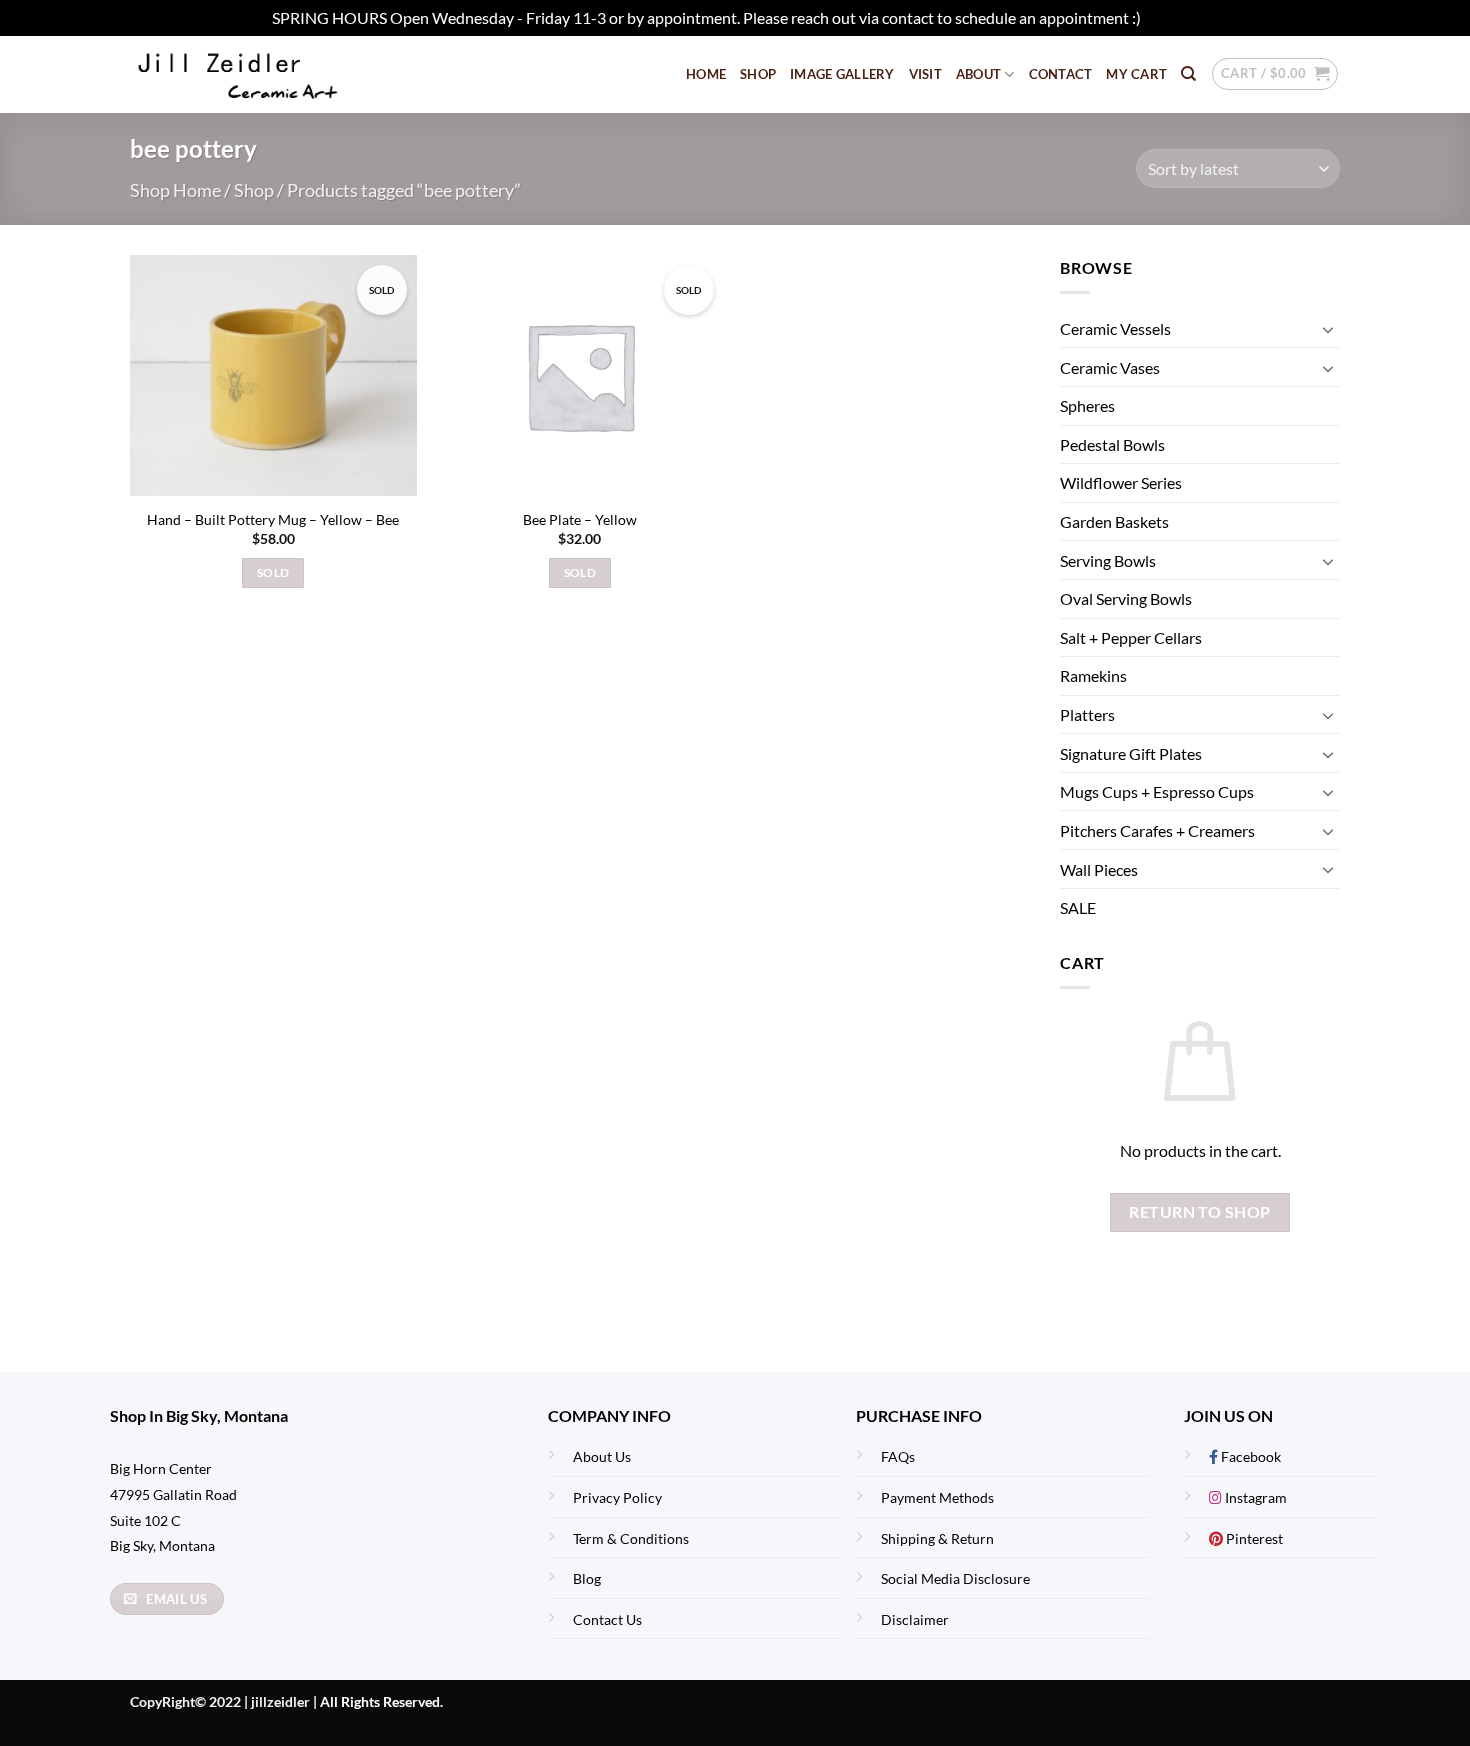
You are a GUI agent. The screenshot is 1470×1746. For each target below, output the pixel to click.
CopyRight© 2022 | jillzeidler (221, 1701)
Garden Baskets (1114, 521)
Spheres (1087, 406)
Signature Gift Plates (1131, 753)
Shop (758, 74)
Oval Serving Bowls (1126, 599)
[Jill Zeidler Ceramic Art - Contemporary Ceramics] (269, 74)
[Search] (1188, 74)
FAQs (898, 1456)
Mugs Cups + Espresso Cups (1157, 791)
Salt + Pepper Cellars (1131, 637)
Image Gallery (842, 74)
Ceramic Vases (1110, 367)
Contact (1061, 74)
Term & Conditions (631, 1538)
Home (706, 74)
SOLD (273, 572)
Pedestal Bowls (1112, 444)
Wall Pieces (1099, 869)
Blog (587, 1578)
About (978, 74)
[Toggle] (1328, 329)
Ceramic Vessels (1115, 328)
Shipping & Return (937, 1538)
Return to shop (1200, 1212)
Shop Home (175, 190)
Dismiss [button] (1171, 17)
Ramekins (1093, 676)
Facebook (1249, 1456)
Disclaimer (915, 1619)
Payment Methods (937, 1497)
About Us (602, 1456)
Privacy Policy (617, 1497)
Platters (1087, 714)
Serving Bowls (1108, 560)
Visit (925, 74)
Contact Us (607, 1619)
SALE (1078, 907)
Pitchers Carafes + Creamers (1157, 830)
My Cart (1136, 74)
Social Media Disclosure (955, 1578)
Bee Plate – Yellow (580, 519)
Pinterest (1253, 1538)
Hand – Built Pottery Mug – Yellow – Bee (273, 519)
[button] (1275, 74)
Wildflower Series (1121, 483)
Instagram (1254, 1497)
